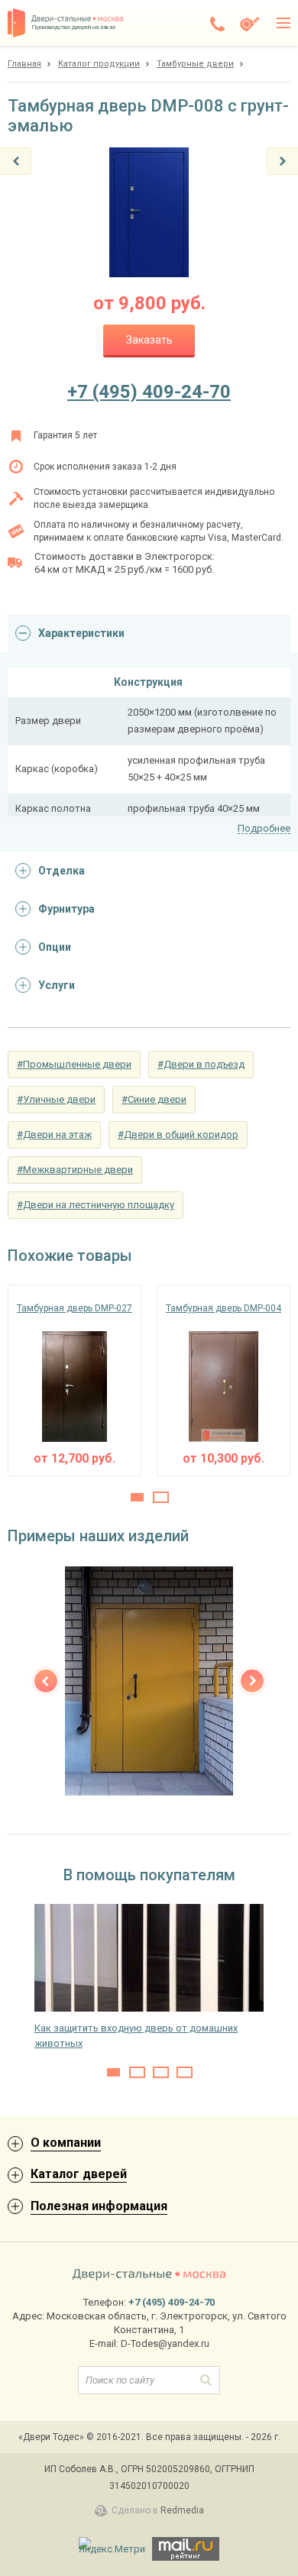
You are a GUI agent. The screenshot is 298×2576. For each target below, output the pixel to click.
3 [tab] (161, 2072)
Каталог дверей (79, 2174)
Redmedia (182, 2510)
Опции (55, 947)
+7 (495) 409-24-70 (149, 392)
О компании (66, 2143)
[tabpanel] (74, 1380)
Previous (46, 1681)
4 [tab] (185, 2072)
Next (252, 1681)
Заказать (149, 340)
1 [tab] (137, 1497)
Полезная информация (99, 2206)
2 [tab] (161, 1497)
